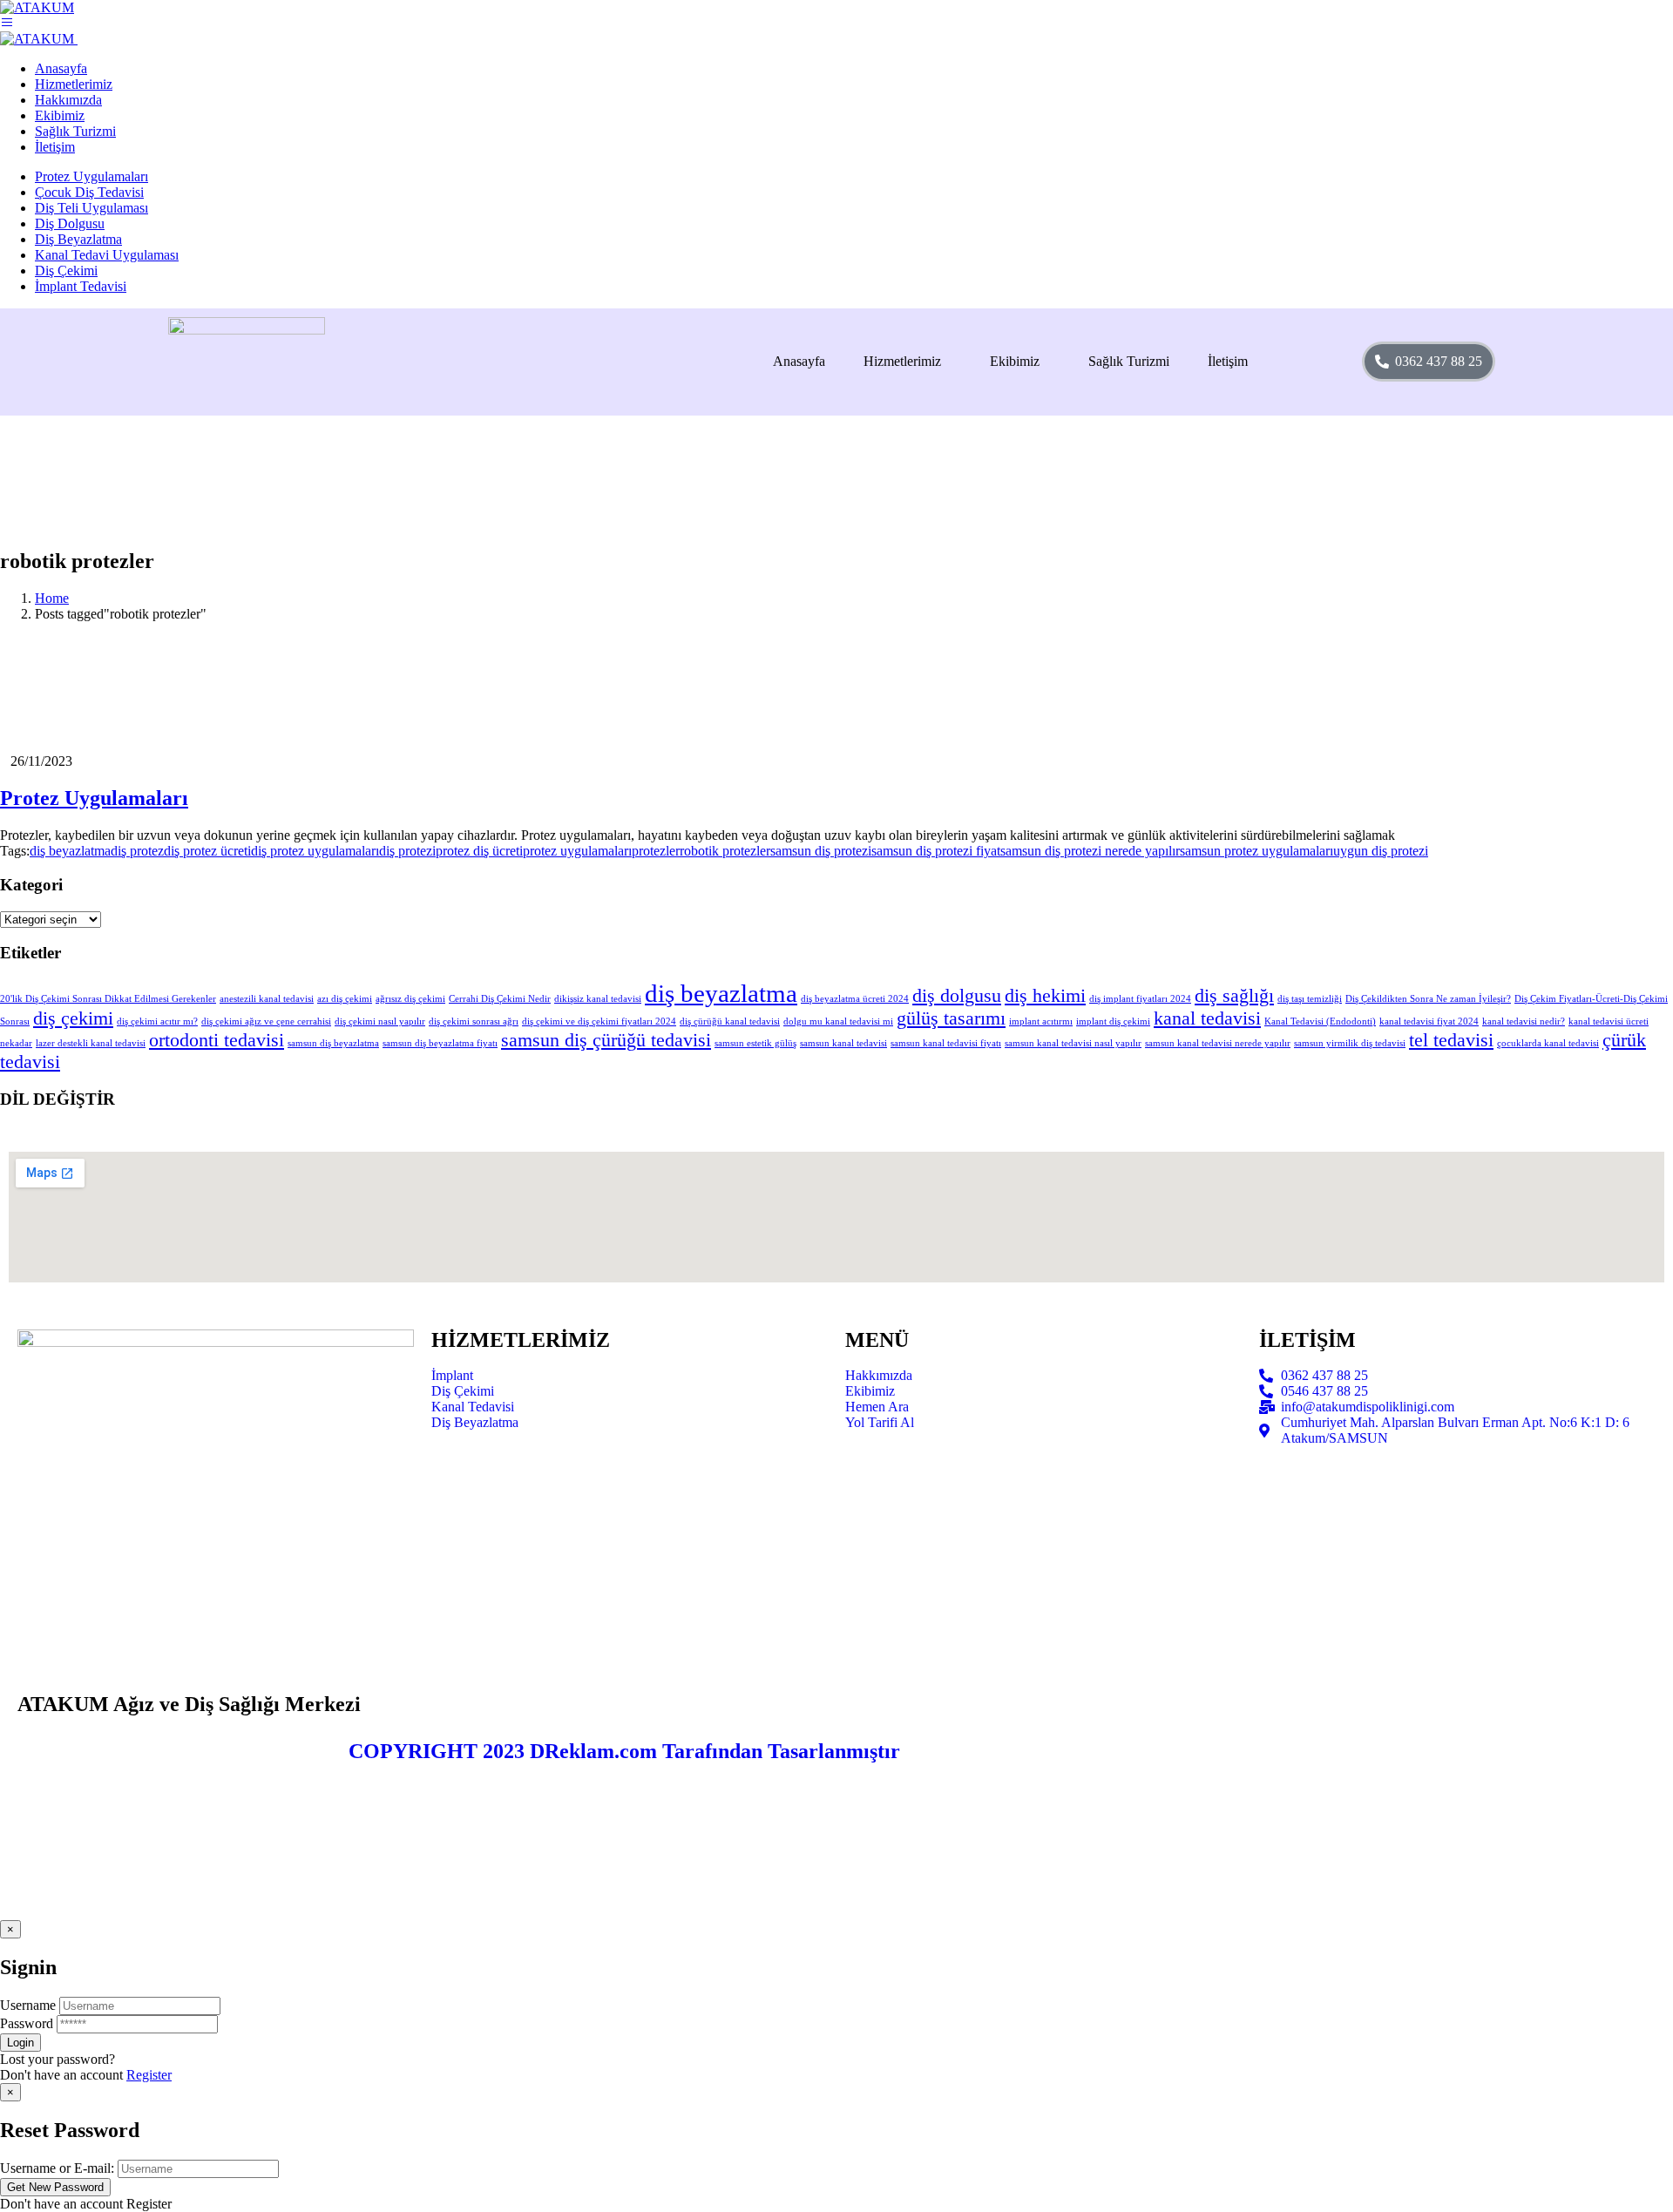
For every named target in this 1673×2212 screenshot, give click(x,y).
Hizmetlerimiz (902, 361)
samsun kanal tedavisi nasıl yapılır (1073, 1043)
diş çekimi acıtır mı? (157, 1021)
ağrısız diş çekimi (410, 999)
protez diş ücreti (479, 851)
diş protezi (407, 851)
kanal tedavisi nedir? (1524, 1021)
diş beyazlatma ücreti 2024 (855, 999)
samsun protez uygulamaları (1256, 851)
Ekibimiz (1015, 361)
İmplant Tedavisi (81, 286)
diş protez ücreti (207, 851)
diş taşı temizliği (1310, 999)
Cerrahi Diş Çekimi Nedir (500, 999)
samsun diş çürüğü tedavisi (606, 1040)
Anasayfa (799, 361)
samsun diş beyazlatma (333, 1043)
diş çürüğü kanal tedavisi (730, 1021)
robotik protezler (725, 851)
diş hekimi (1045, 996)
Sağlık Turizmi (1129, 361)
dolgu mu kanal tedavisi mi (838, 1021)
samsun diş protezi (821, 851)
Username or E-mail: (57, 2168)
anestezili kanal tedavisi (267, 999)
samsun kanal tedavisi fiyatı (946, 1043)
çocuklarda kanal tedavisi (1548, 1043)
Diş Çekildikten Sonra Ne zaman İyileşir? (1428, 999)
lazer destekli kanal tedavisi (91, 1043)
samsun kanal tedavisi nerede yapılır (1218, 1043)
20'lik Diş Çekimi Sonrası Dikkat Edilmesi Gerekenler (108, 999)
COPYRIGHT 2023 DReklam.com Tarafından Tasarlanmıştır (624, 1751)
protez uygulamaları (577, 851)
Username (28, 2005)
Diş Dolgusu (70, 223)
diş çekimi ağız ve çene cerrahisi (266, 1021)
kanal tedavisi (1207, 1018)
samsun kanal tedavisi (843, 1043)
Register (149, 2075)
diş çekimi (73, 1018)
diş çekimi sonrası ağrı (474, 1021)
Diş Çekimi (66, 271)
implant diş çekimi (1113, 1021)
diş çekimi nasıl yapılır (380, 1021)
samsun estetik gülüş (755, 1043)
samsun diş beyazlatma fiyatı (440, 1043)
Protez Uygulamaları (91, 176)
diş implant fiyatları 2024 (1140, 999)
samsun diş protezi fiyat (936, 851)
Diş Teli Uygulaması (91, 208)
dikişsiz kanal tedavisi (598, 999)
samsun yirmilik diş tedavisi (1350, 1043)
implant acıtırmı (1041, 1021)
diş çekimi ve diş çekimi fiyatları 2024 (599, 1021)
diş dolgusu (957, 996)
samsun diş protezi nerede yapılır (1090, 851)
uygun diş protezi (1381, 851)
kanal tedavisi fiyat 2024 (1429, 1021)
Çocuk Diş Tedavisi (89, 192)
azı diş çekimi (345, 999)
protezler (656, 851)
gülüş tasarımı (951, 1018)
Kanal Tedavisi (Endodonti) (1320, 1021)
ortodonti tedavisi (217, 1040)
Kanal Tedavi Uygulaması (107, 255)
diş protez (137, 851)
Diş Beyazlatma (78, 239)
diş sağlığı (1234, 996)
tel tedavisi (1451, 1040)
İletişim (1228, 361)
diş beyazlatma (70, 851)
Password (27, 2023)
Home (52, 598)
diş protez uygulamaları (315, 851)
